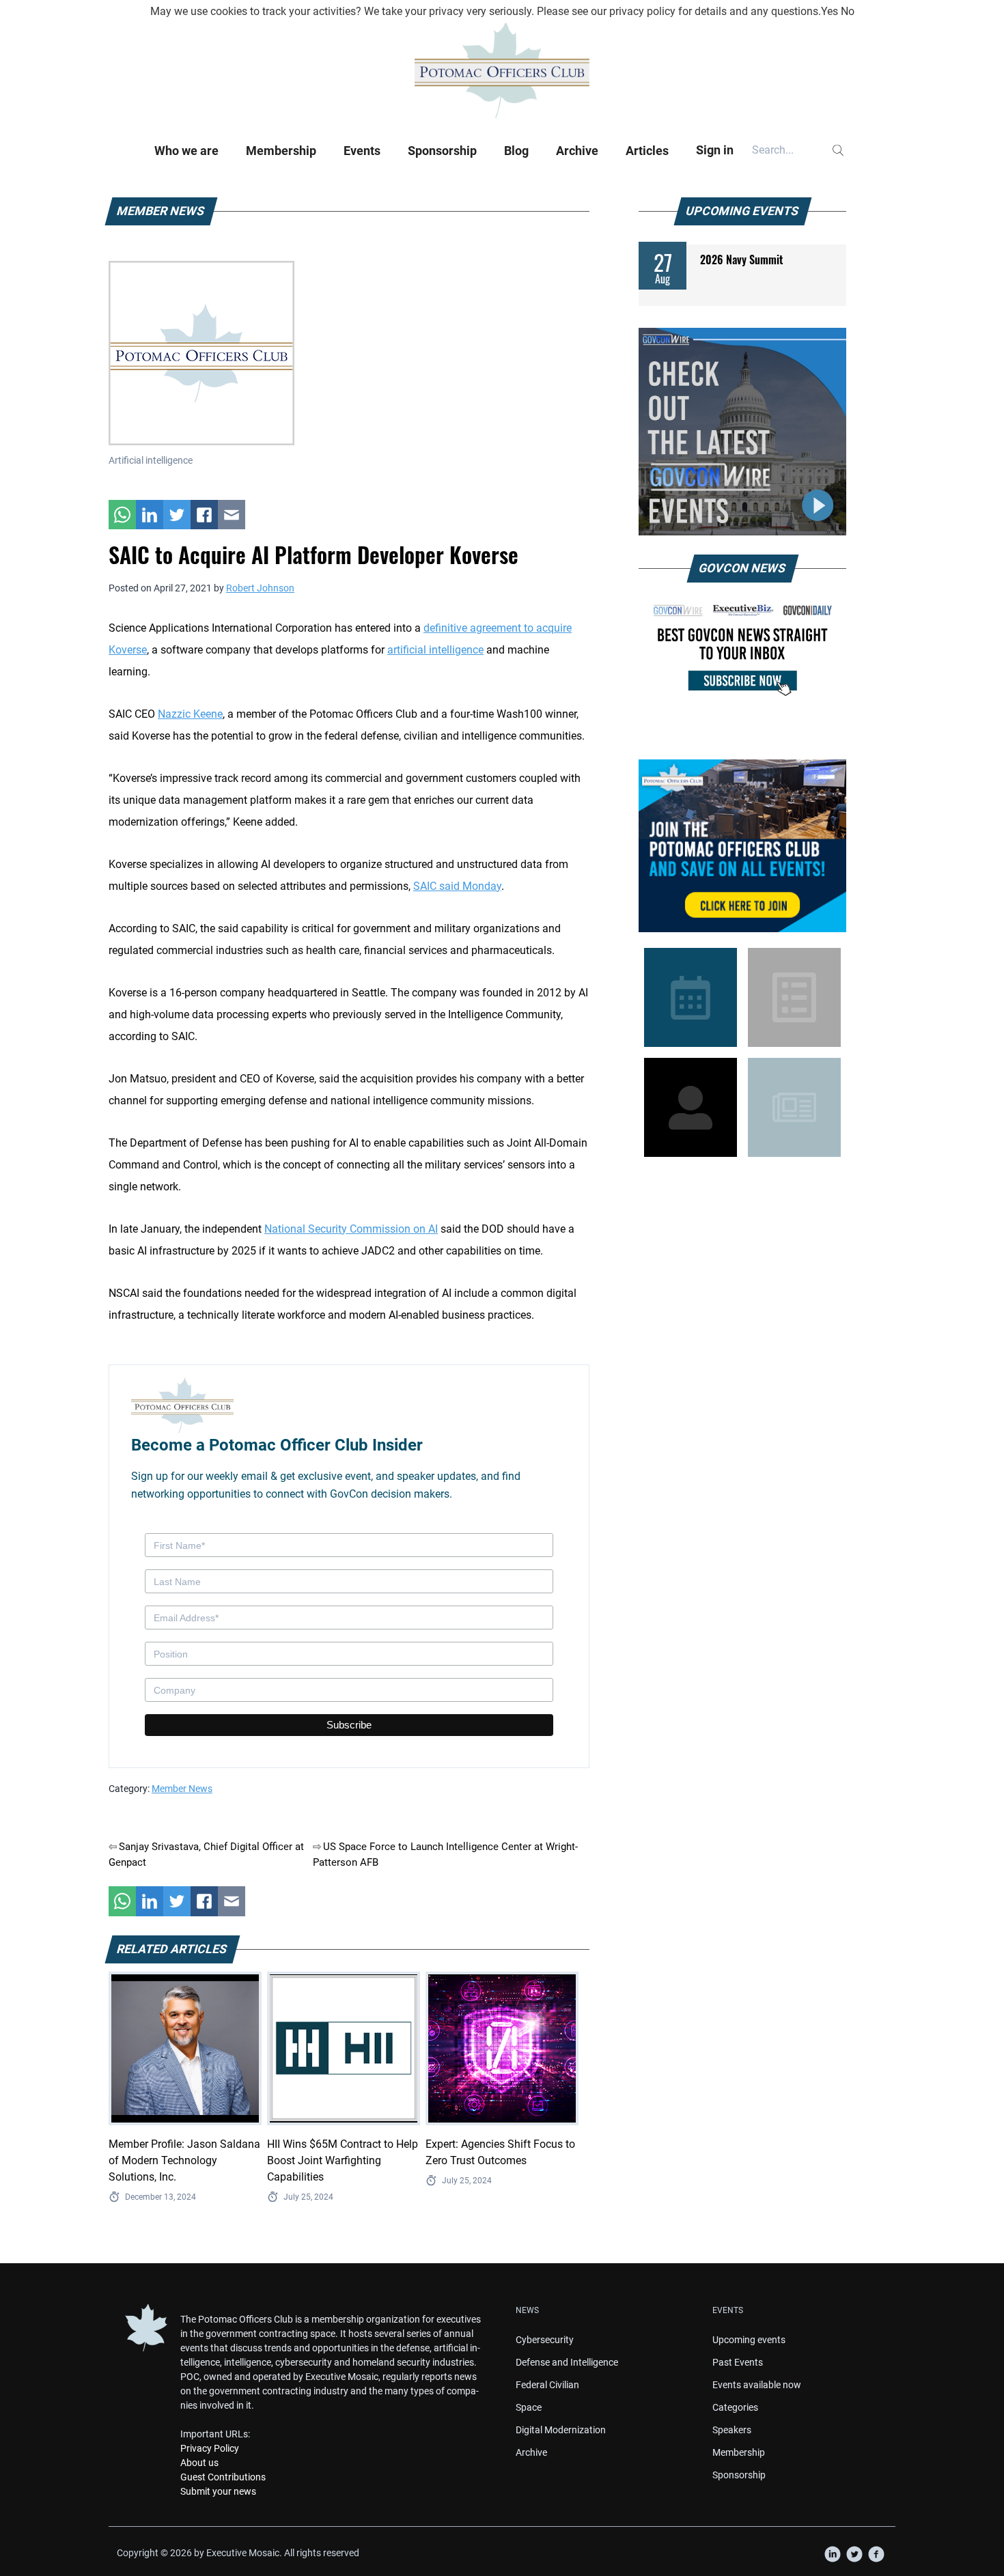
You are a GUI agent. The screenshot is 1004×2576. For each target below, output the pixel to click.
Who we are (186, 151)
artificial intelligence (435, 650)
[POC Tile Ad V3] (742, 846)
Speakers (732, 2430)
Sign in (715, 150)
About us (199, 2463)
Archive (577, 151)
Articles (647, 151)
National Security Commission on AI (351, 1229)
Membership (281, 151)
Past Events (738, 2362)
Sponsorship (442, 151)
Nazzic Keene (190, 714)
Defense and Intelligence (567, 2362)
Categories (735, 2407)
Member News (182, 1789)
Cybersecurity (545, 2340)
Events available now (757, 2385)
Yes (829, 11)
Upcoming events (749, 2340)
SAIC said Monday (457, 886)
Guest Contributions (223, 2477)
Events (362, 151)
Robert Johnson (260, 588)
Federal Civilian (547, 2385)
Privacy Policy (210, 2448)
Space (529, 2407)
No (848, 11)
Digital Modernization (561, 2430)
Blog (516, 151)
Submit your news (218, 2491)
